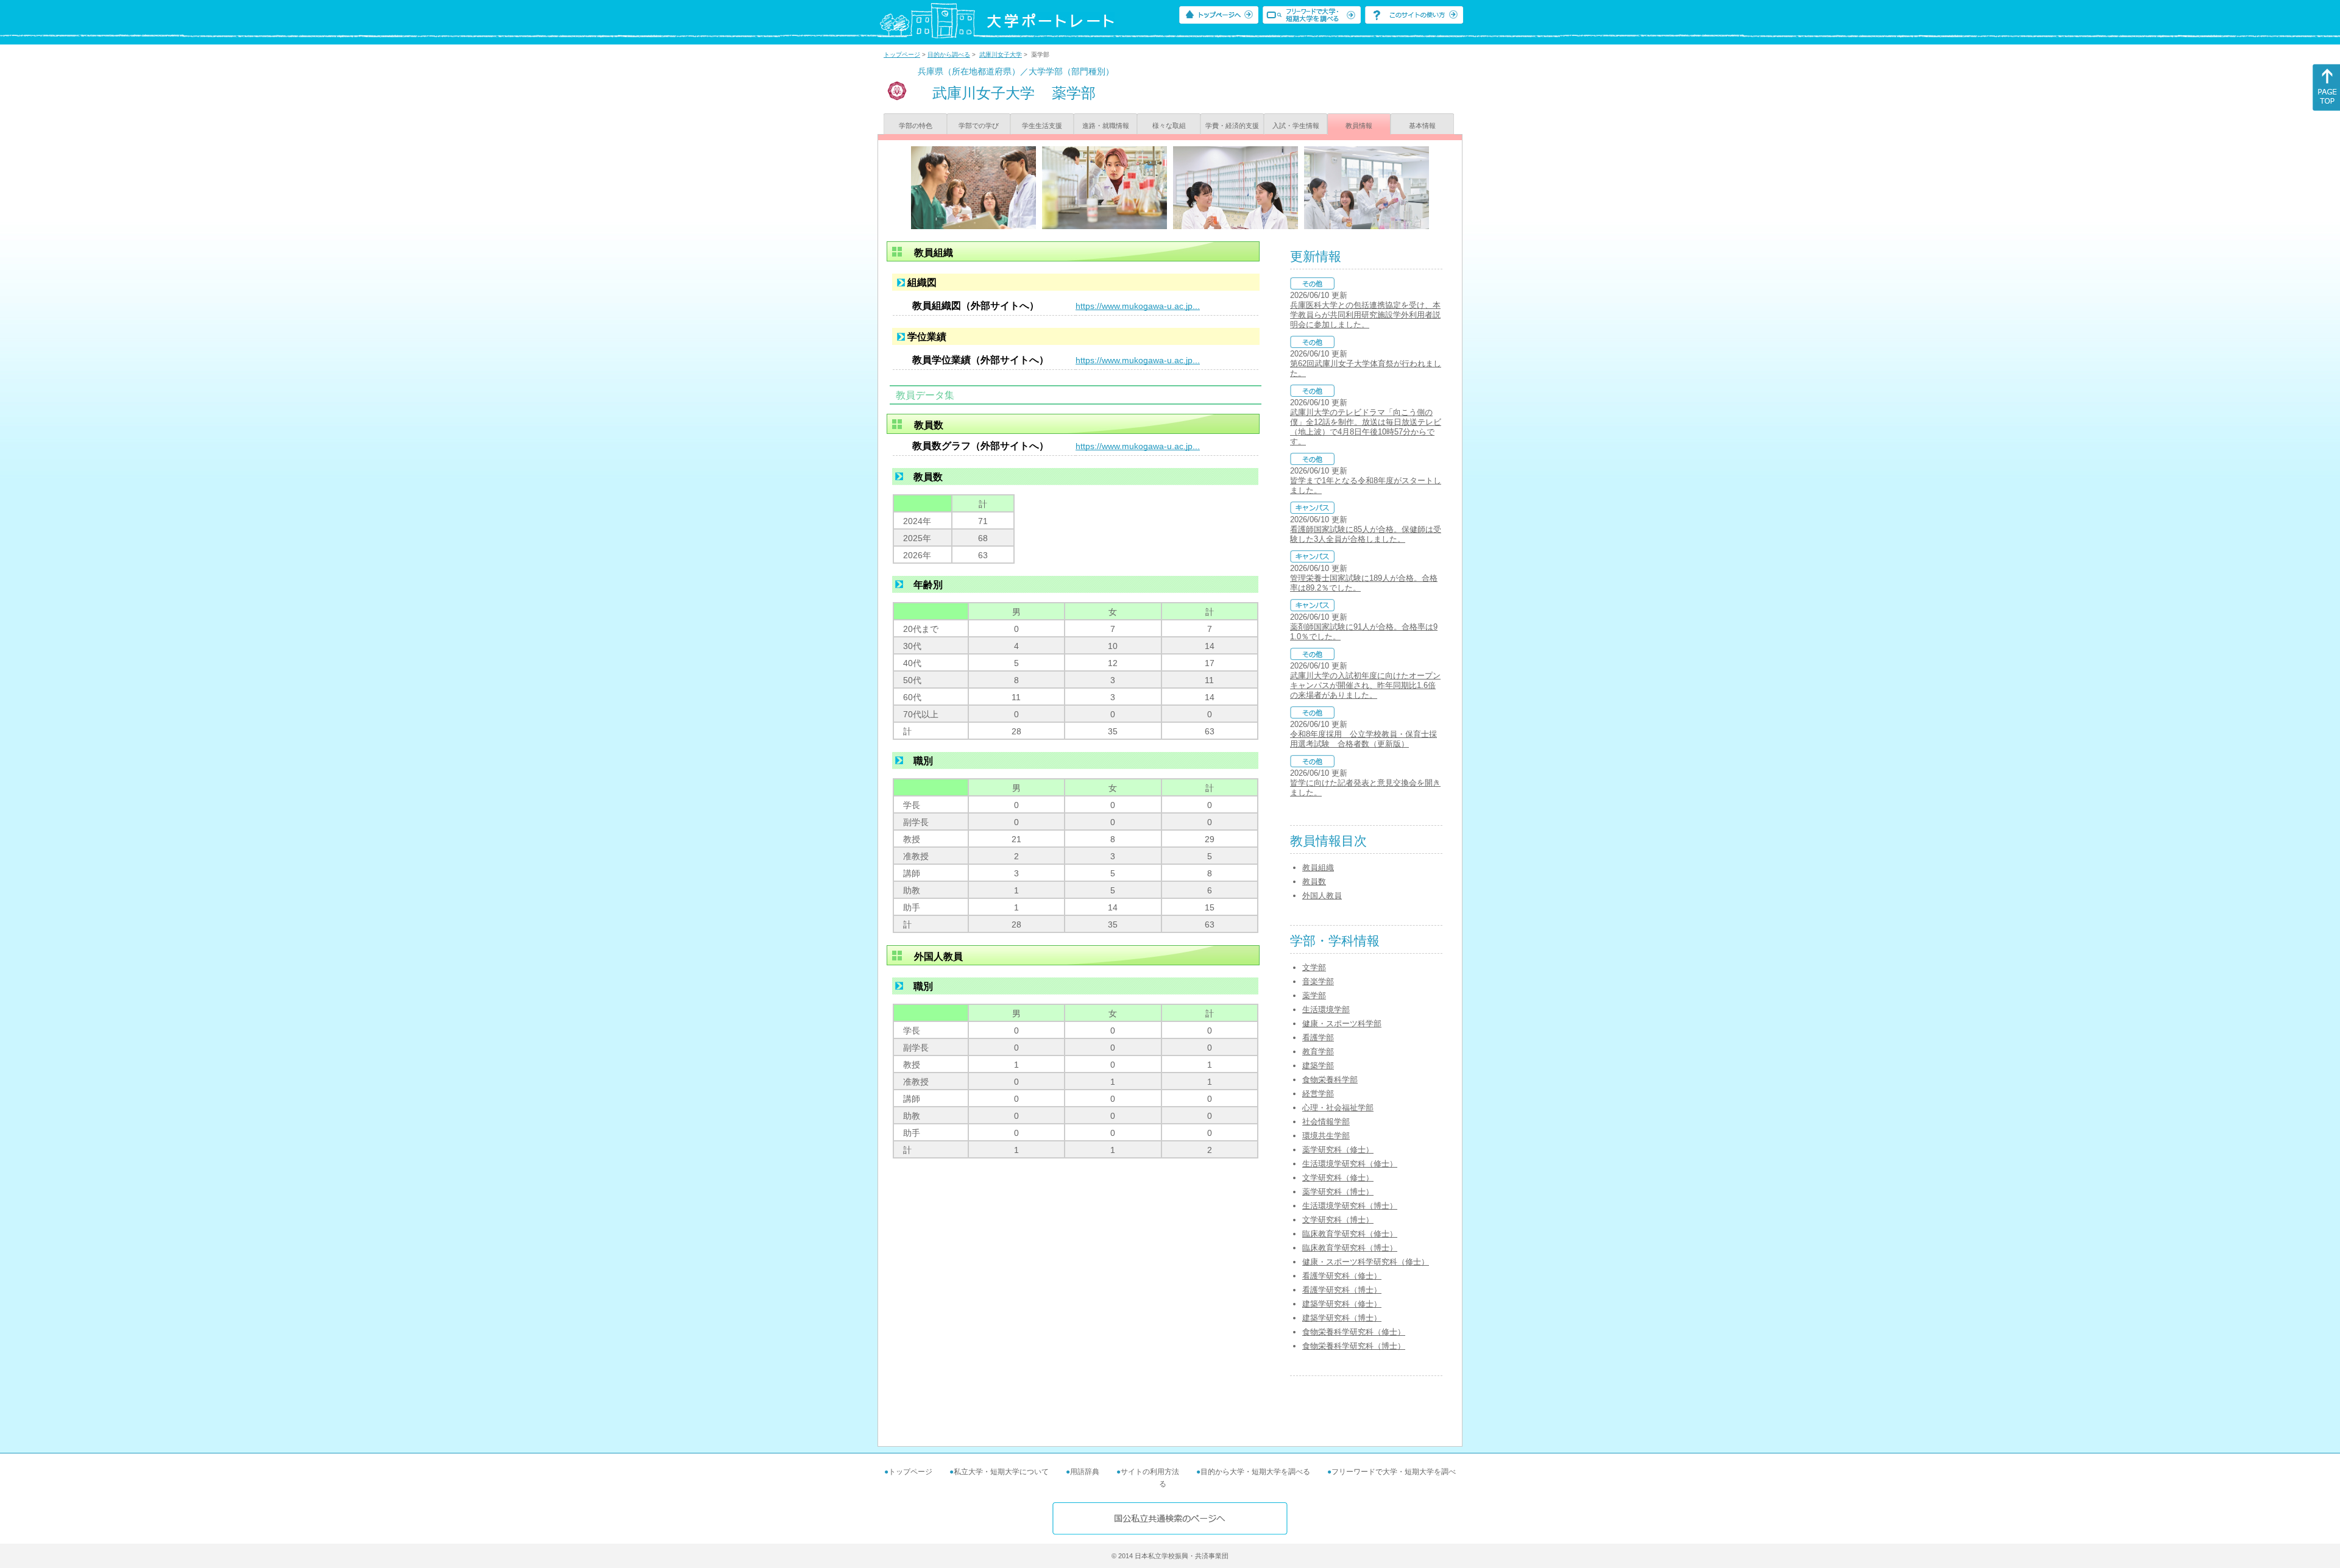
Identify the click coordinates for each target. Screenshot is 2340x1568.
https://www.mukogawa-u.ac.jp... (1138, 306)
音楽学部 (1318, 981)
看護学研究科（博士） (1342, 1290)
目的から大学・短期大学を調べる (1255, 1472)
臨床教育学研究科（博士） (1350, 1248)
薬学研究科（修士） (1338, 1150)
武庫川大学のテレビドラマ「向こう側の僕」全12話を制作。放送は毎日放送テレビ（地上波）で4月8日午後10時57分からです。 (1366, 427)
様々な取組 (1169, 126)
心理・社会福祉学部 (1338, 1108)
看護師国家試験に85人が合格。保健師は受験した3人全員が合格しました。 (1366, 534)
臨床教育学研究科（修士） (1350, 1234)
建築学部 (1318, 1066)
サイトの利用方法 (1150, 1472)
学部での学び (979, 126)
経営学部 (1318, 1094)
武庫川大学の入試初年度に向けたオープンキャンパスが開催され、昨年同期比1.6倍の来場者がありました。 (1365, 685)
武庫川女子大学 (1001, 55)
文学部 (1314, 967)
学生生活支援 (1042, 126)
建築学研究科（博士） (1342, 1318)
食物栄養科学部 (1330, 1080)
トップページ (902, 55)
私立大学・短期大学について (1001, 1472)
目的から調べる (949, 55)
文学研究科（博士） (1338, 1220)
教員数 (1314, 882)
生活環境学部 (1326, 1009)
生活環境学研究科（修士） (1350, 1164)
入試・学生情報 (1296, 126)
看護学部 (1318, 1038)
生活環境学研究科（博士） (1350, 1206)
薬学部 (1314, 995)
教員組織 (1318, 867)
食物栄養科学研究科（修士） (1354, 1332)
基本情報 (1422, 126)
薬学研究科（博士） (1338, 1192)
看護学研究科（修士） (1342, 1276)
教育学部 (1318, 1052)
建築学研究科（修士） (1342, 1304)
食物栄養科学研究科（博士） (1354, 1346)
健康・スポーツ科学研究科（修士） (1366, 1262)
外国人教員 (1322, 896)
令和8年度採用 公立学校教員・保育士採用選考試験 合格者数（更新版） (1363, 739)
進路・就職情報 (1106, 126)
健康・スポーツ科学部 (1342, 1023)
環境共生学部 (1326, 1136)
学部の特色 (916, 126)
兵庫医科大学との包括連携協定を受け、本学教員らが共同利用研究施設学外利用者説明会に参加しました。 (1365, 315)
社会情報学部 (1326, 1122)
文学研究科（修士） (1338, 1178)
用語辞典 (1085, 1472)
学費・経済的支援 (1232, 126)
